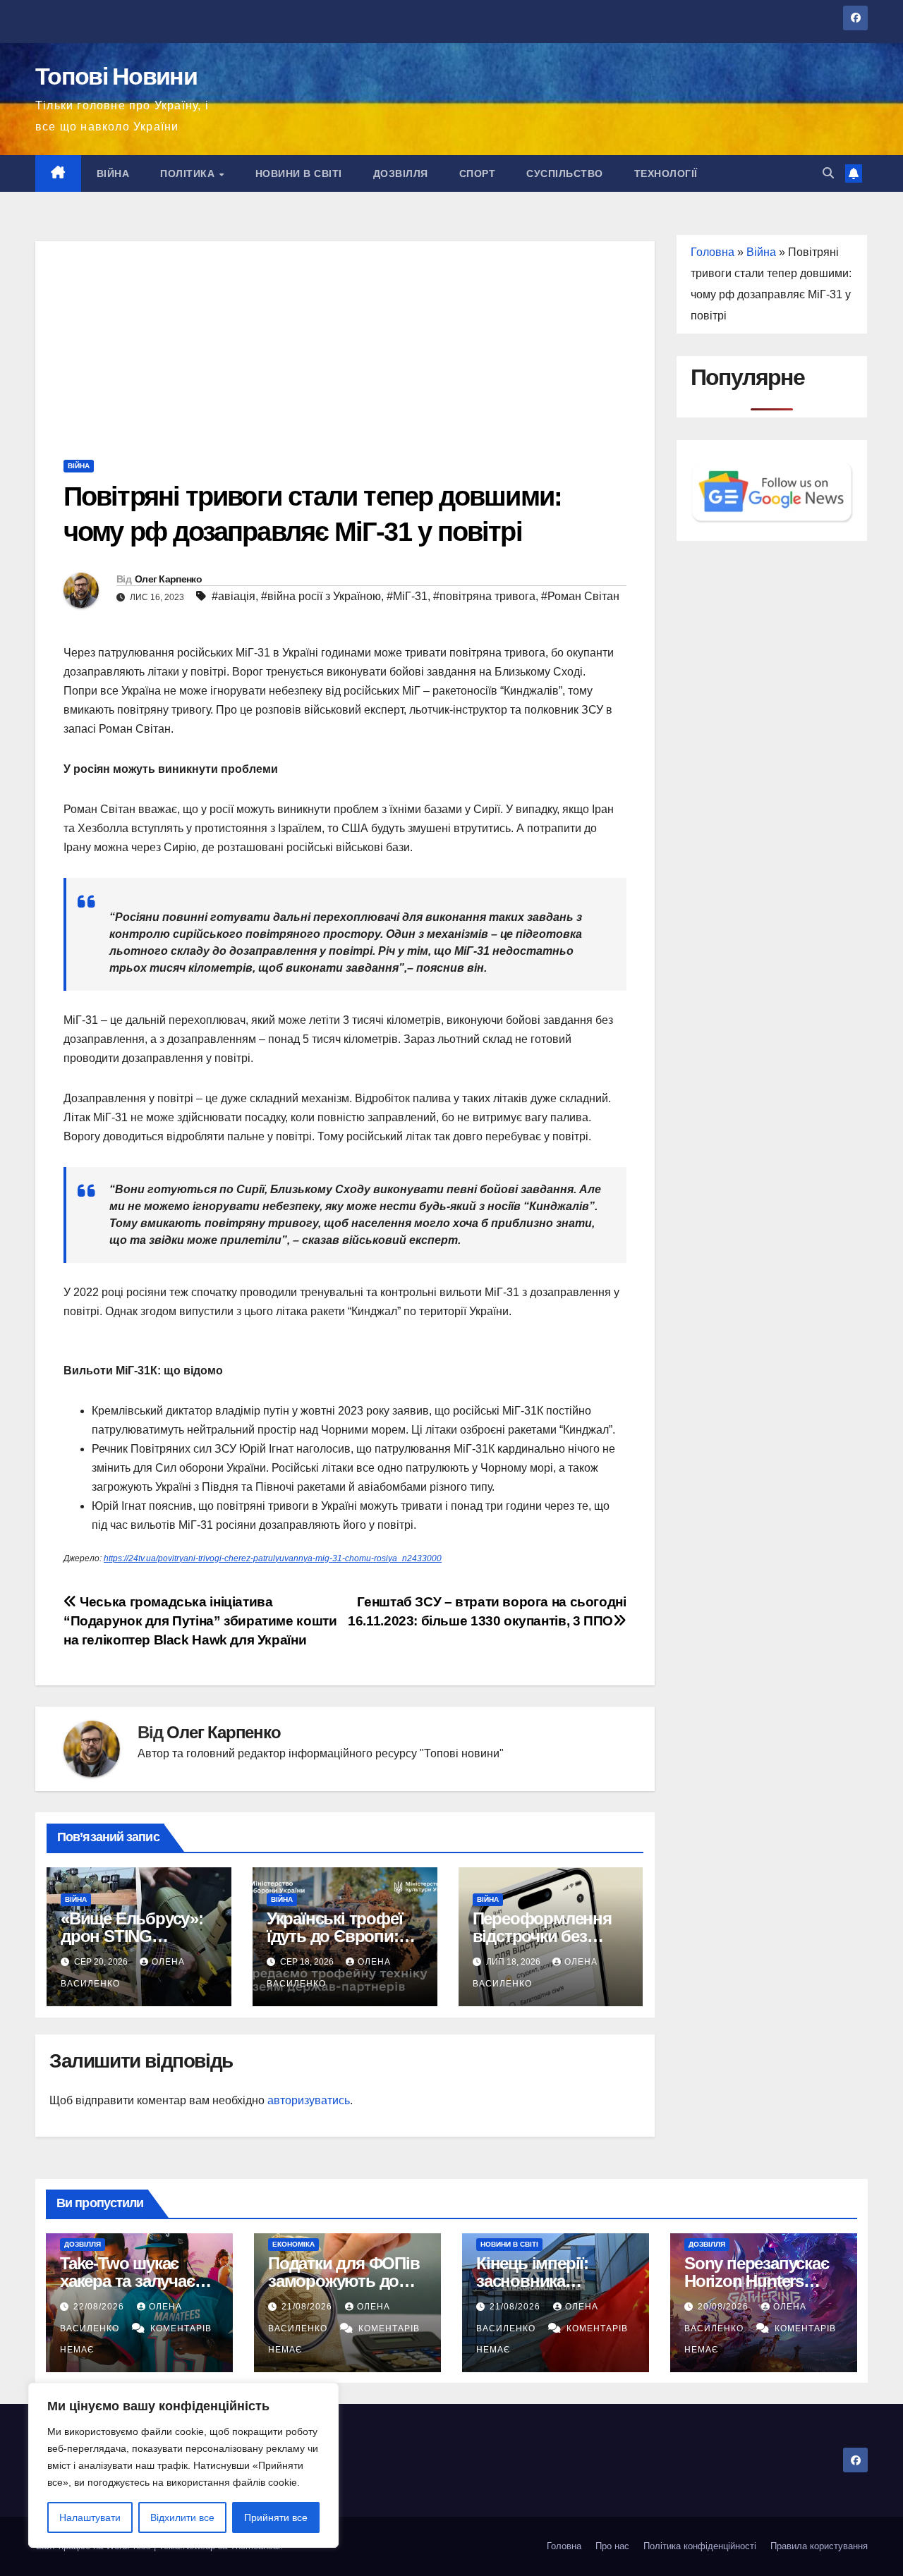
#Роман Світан (580, 596)
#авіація (234, 596)
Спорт (478, 173)
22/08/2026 (100, 2307)
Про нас (612, 2546)
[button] (828, 173)
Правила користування (819, 2546)
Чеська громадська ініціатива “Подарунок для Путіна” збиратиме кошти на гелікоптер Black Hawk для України (200, 1621)
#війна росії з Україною (321, 596)
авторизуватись (309, 2100)
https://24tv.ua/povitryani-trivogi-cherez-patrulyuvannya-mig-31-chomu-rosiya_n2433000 (273, 1558)
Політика (189, 173)
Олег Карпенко (168, 579)
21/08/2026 (308, 2307)
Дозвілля (401, 173)
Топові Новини (116, 76)
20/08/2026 (725, 2307)
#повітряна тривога (484, 596)
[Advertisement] (345, 340)
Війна (113, 173)
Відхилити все (182, 2517)
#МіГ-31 (407, 596)
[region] (183, 2465)
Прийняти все (276, 2517)
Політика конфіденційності (700, 2546)
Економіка (293, 2244)
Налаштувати (90, 2517)
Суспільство (565, 173)
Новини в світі (299, 173)
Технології (666, 173)
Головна (713, 252)
